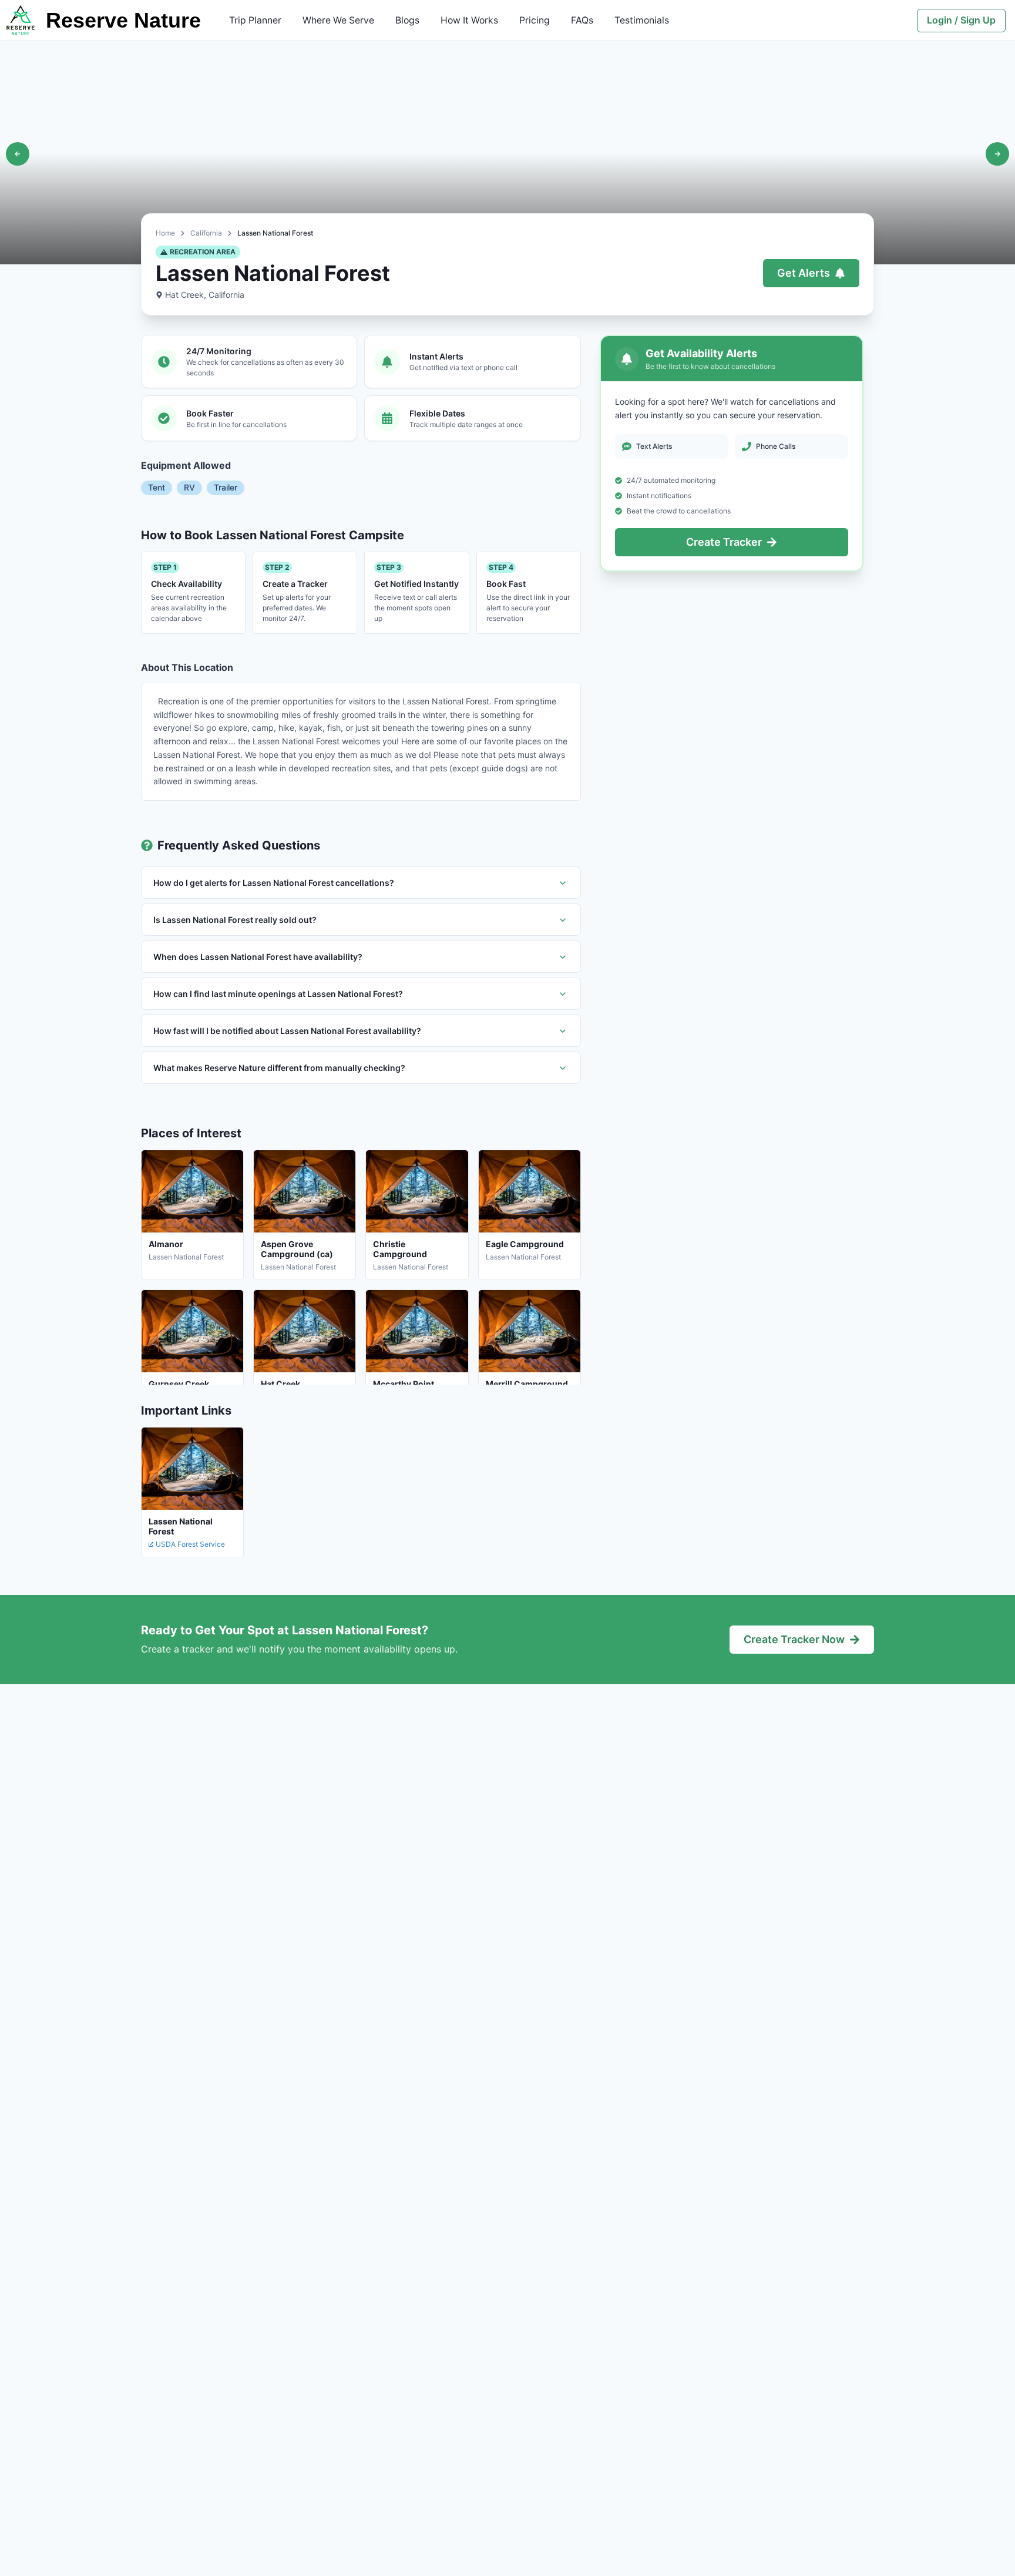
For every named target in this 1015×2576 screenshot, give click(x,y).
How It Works (469, 20)
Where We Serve (338, 20)
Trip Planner (255, 20)
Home (165, 233)
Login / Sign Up (961, 20)
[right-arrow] (997, 154)
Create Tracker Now (794, 1639)
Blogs (407, 20)
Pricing (535, 20)
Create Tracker (724, 542)
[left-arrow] (18, 154)
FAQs (582, 20)
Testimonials (642, 20)
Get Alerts (804, 273)
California (206, 233)
